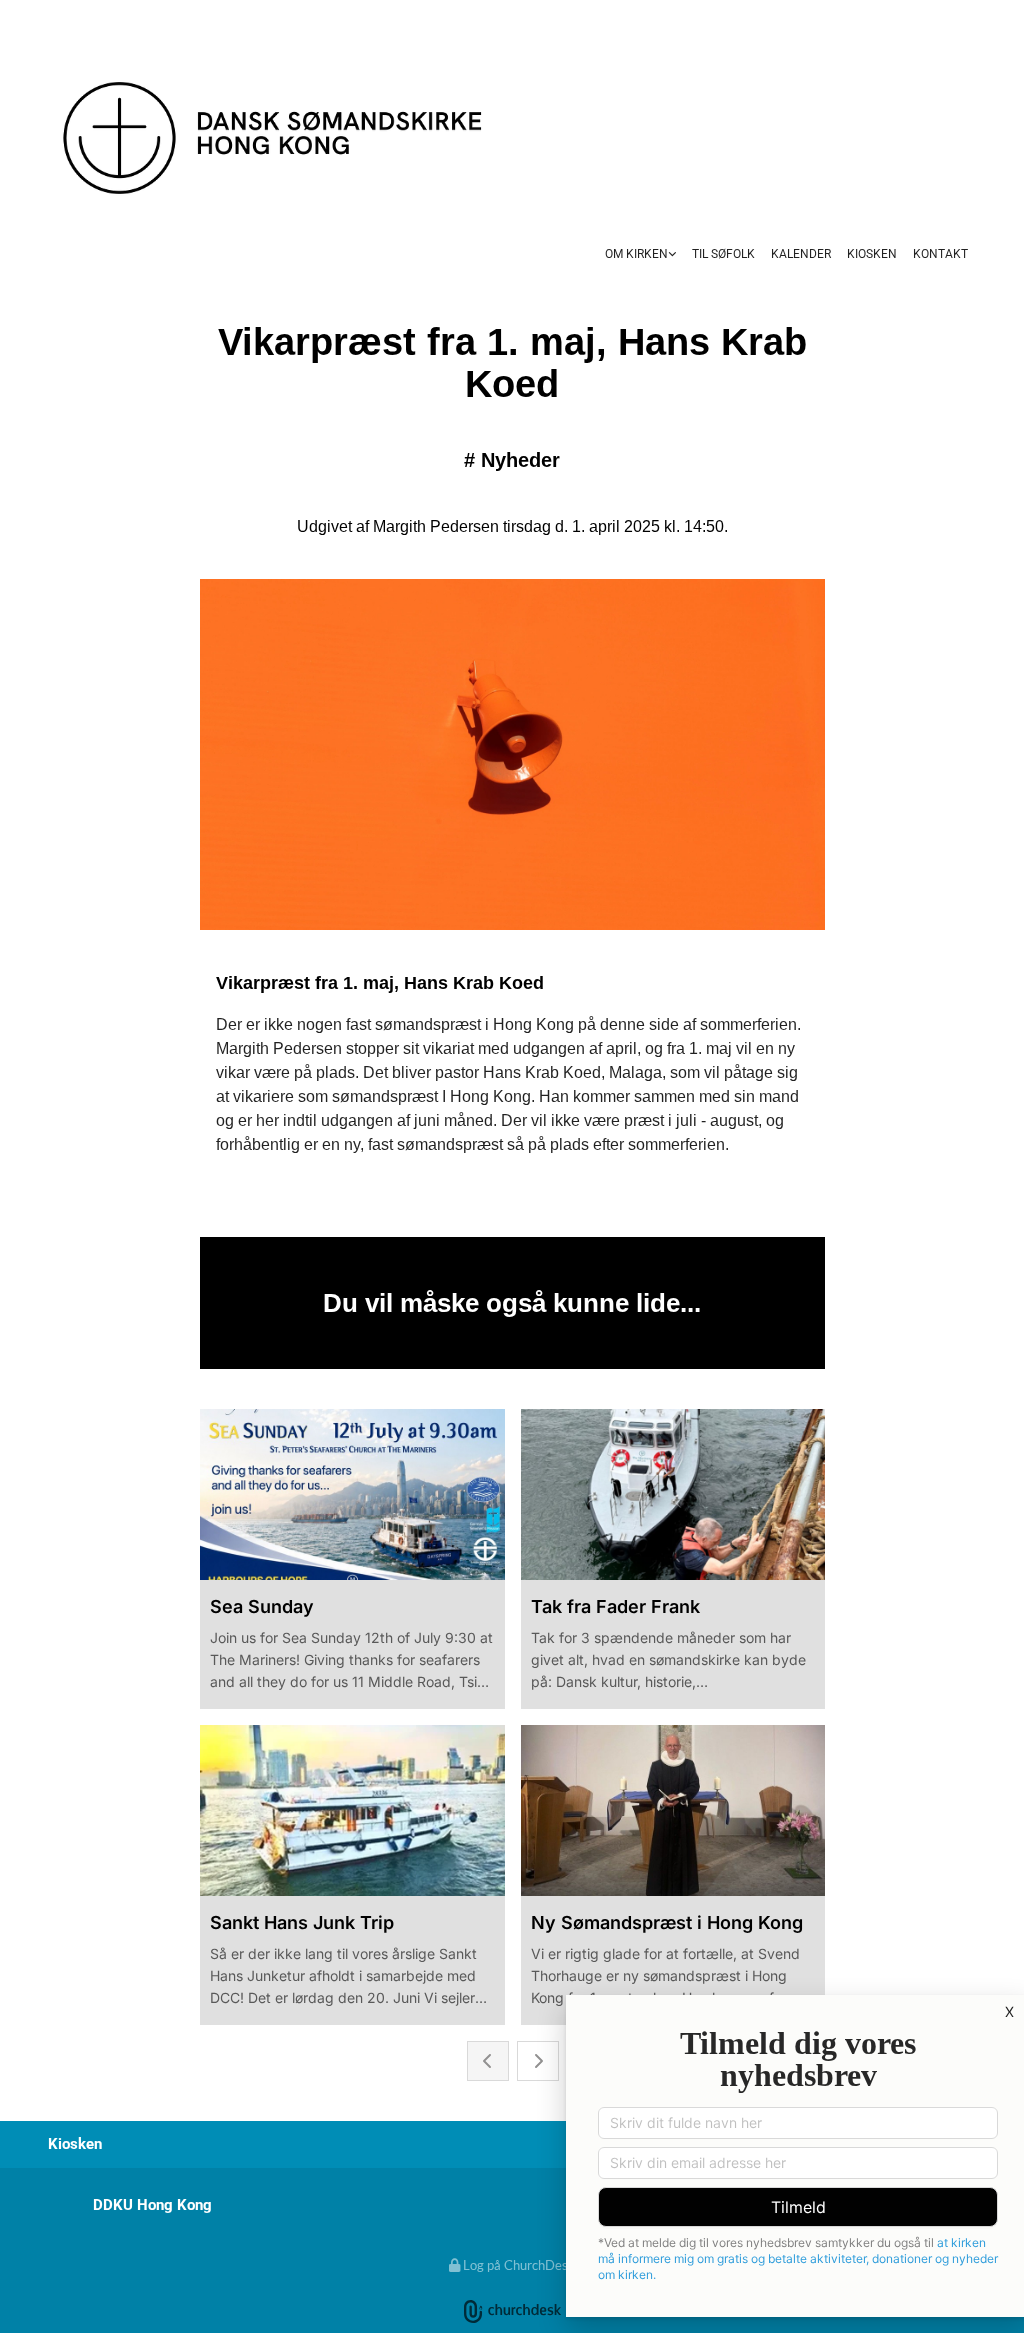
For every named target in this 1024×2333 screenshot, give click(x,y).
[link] (640, 255)
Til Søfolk (723, 254)
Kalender (801, 254)
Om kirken (636, 254)
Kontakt (940, 254)
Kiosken (872, 254)
